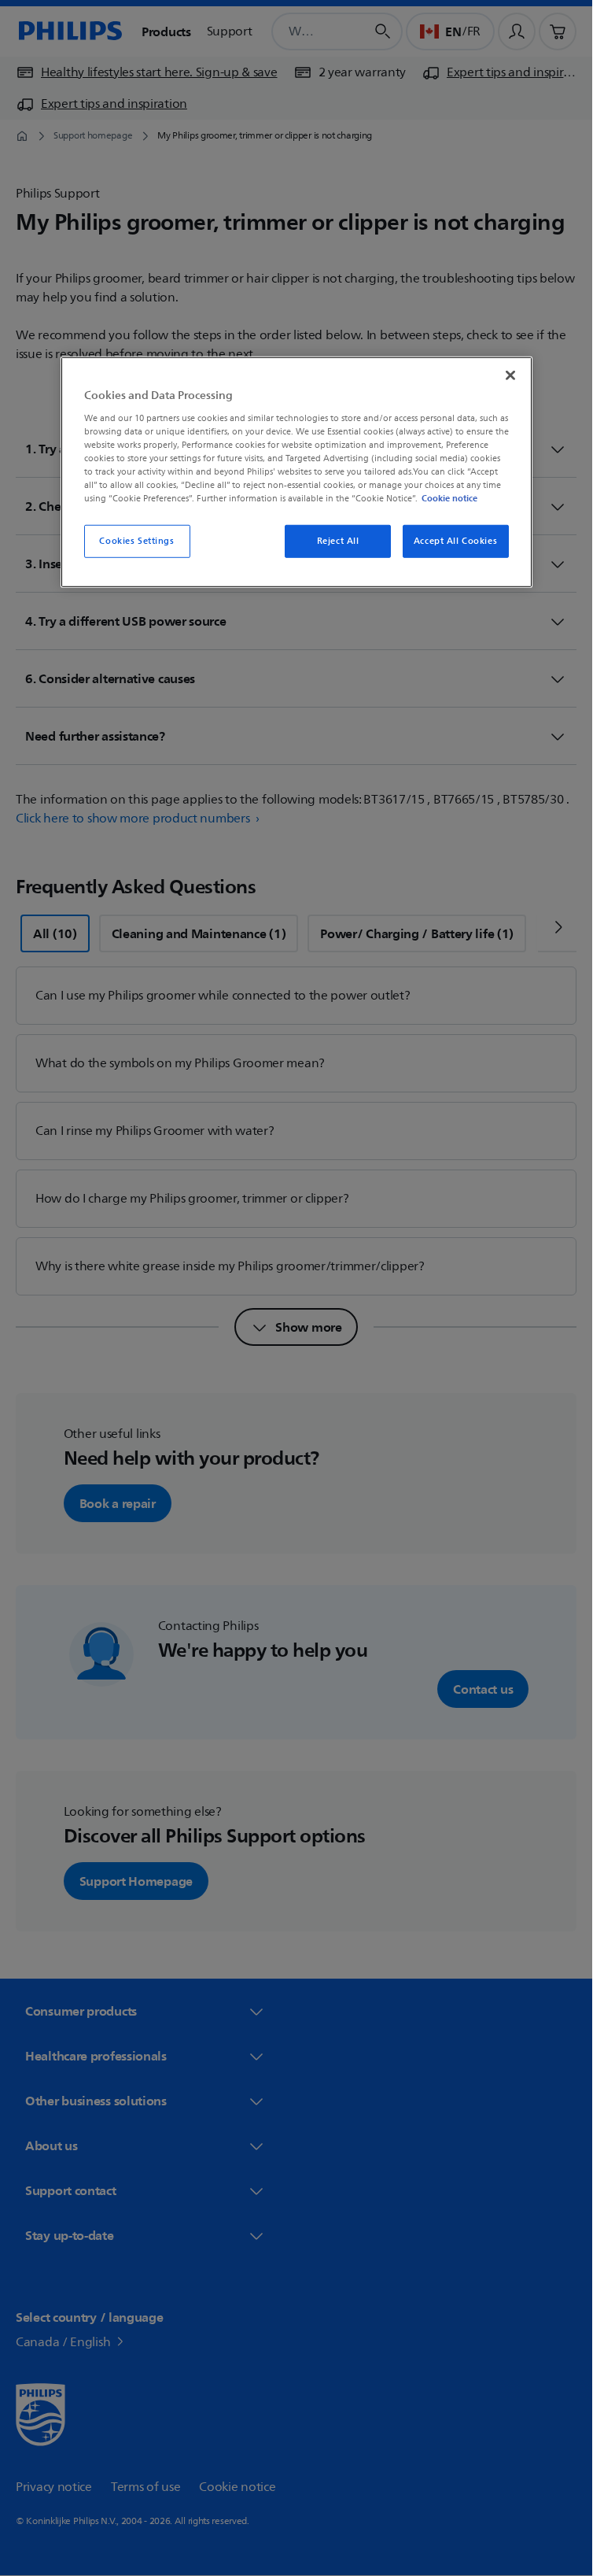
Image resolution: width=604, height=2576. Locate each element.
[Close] (510, 375)
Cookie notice (449, 498)
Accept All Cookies (455, 541)
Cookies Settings (136, 541)
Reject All (338, 541)
